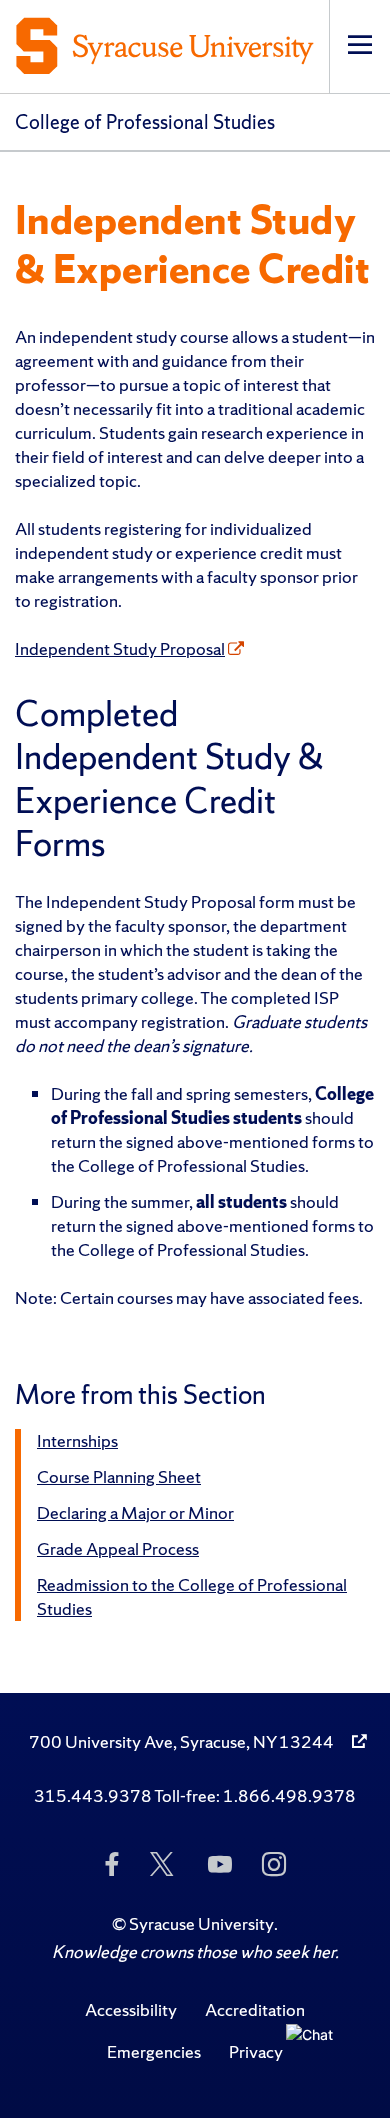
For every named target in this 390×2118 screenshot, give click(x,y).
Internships (77, 1440)
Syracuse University (201, 1923)
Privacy (256, 2051)
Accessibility (131, 2009)
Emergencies (154, 2051)
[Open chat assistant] (317, 2055)
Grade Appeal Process (118, 1548)
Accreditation (255, 2009)
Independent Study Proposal (120, 648)
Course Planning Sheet (119, 1476)
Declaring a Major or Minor (135, 1512)
